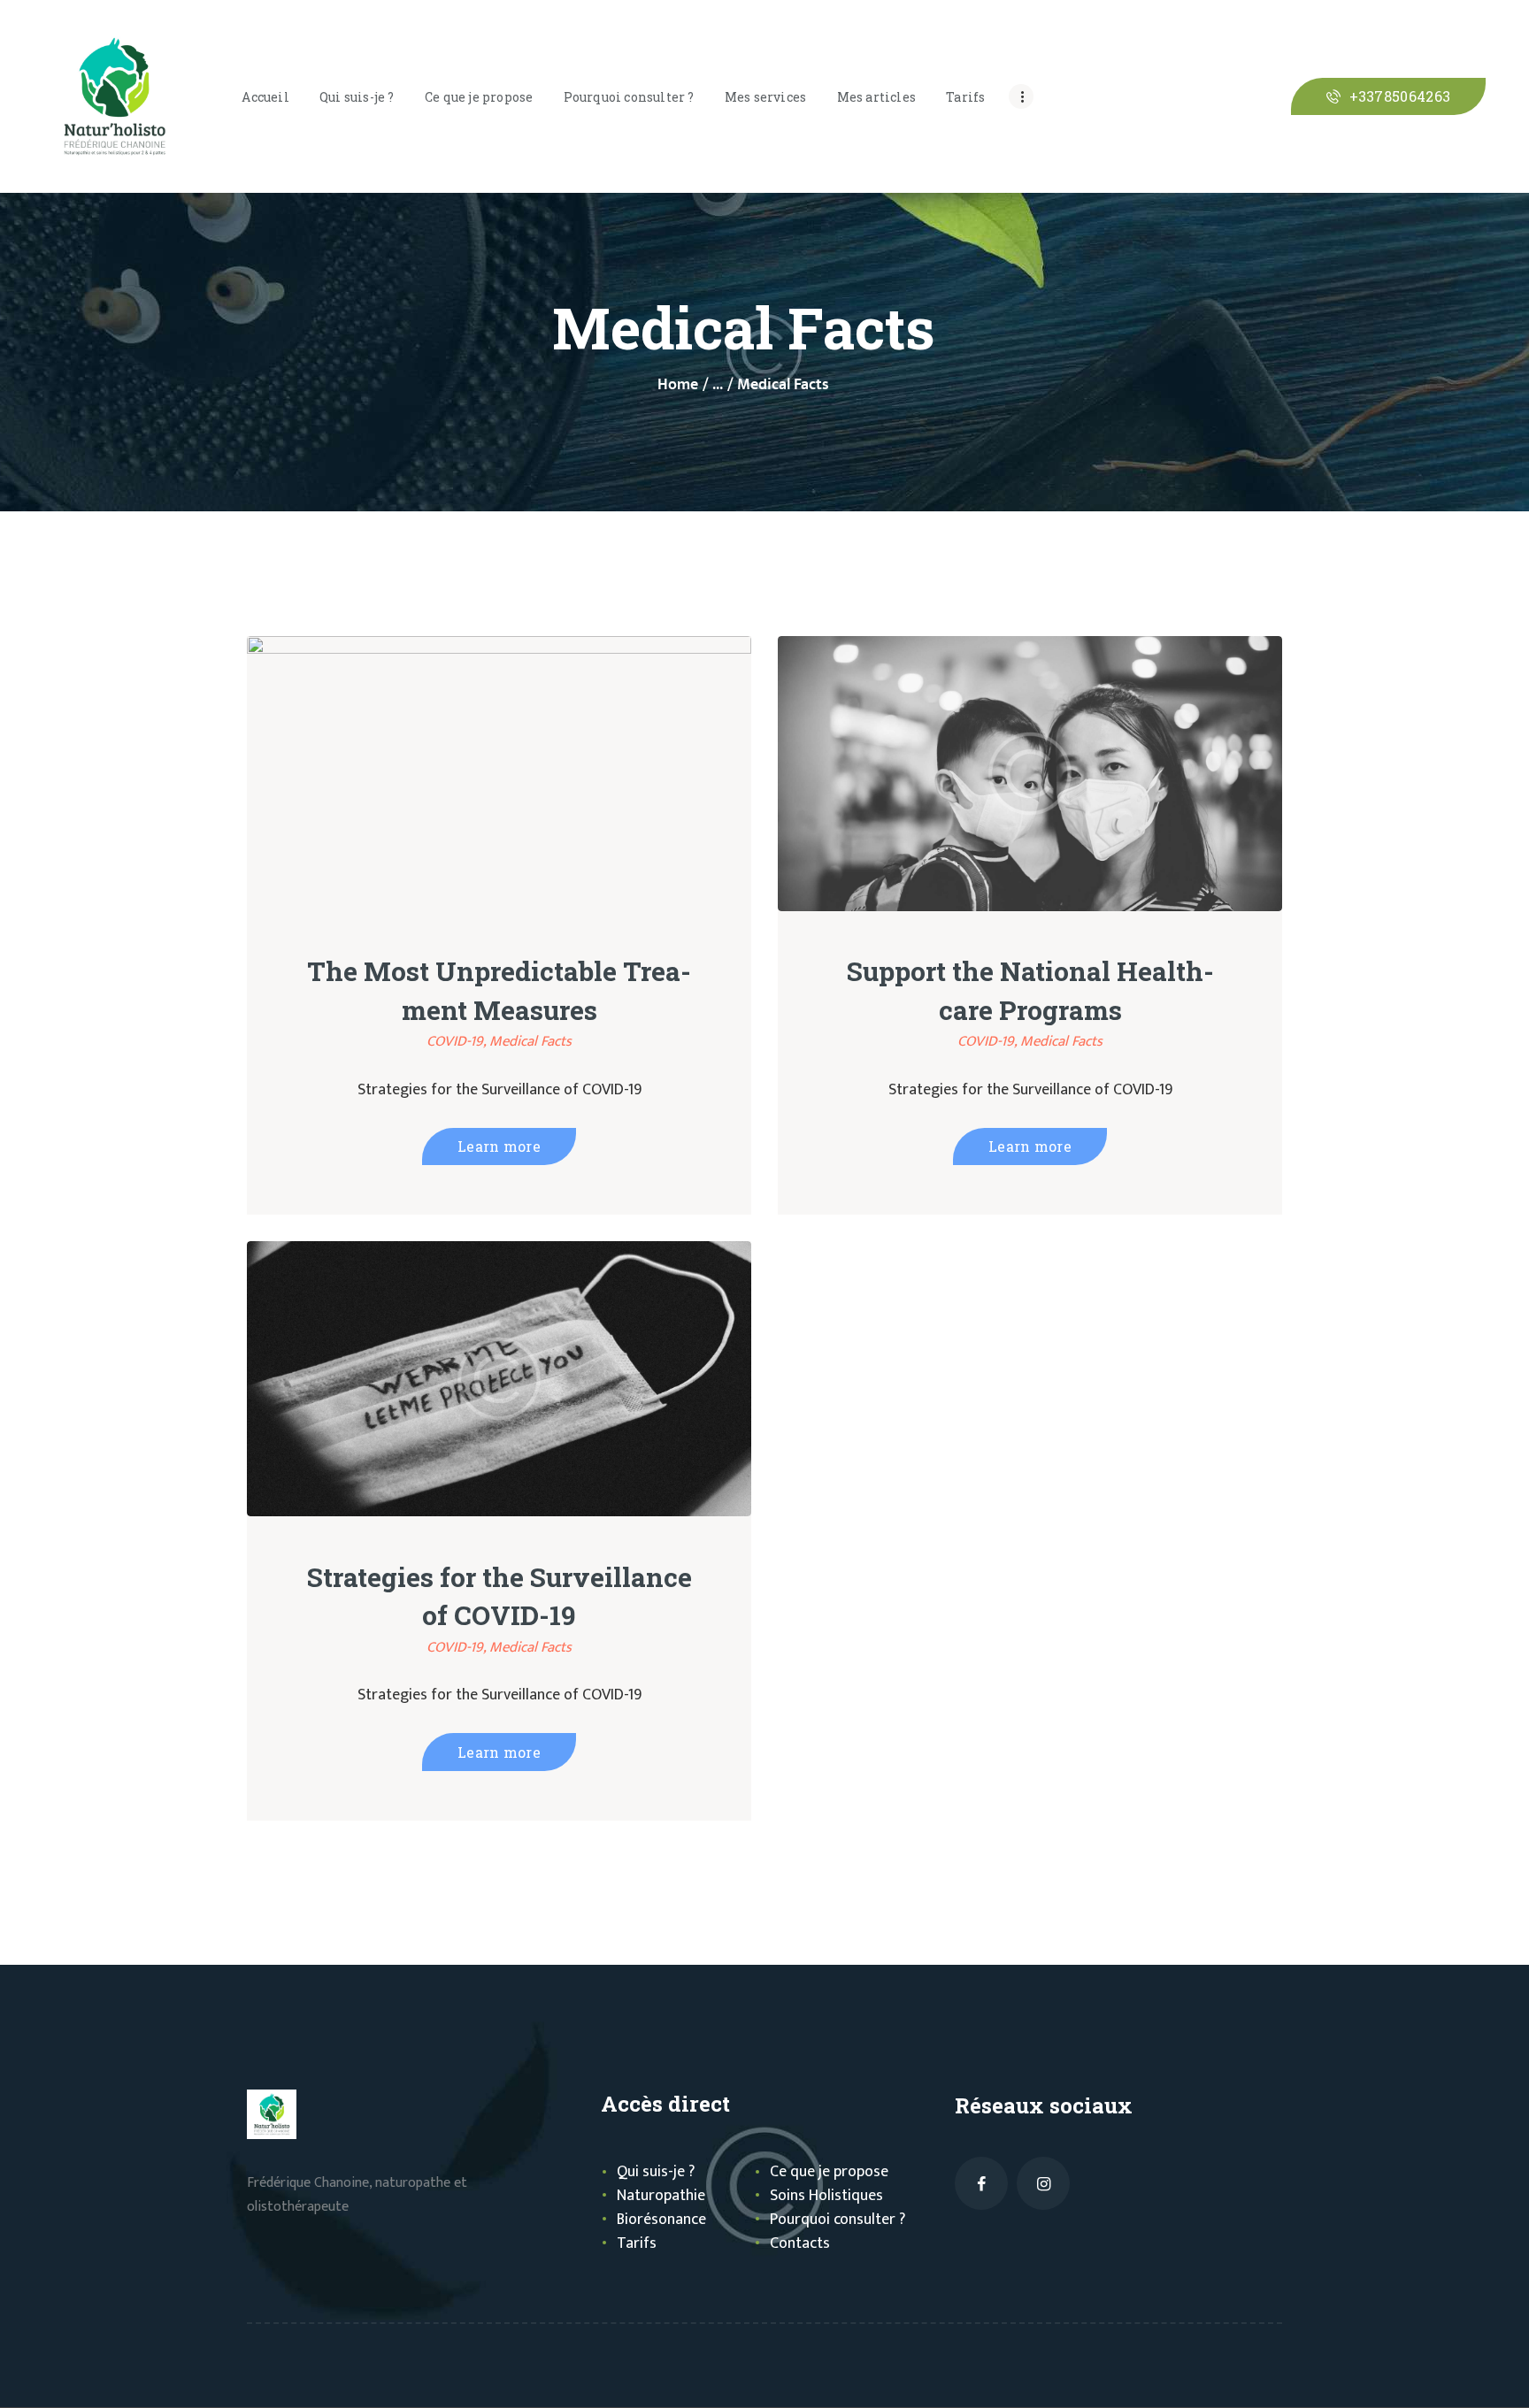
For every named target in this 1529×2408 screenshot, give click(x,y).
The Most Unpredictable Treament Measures (499, 990)
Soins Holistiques (826, 2196)
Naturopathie (661, 2196)
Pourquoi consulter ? (837, 2220)
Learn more (499, 1146)
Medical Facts (530, 1041)
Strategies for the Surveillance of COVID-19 (499, 1596)
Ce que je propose (829, 2172)
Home (678, 385)
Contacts (800, 2243)
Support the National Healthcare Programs (1030, 990)
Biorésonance (661, 2220)
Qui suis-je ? (656, 2172)
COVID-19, (458, 1041)
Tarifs (637, 2243)
